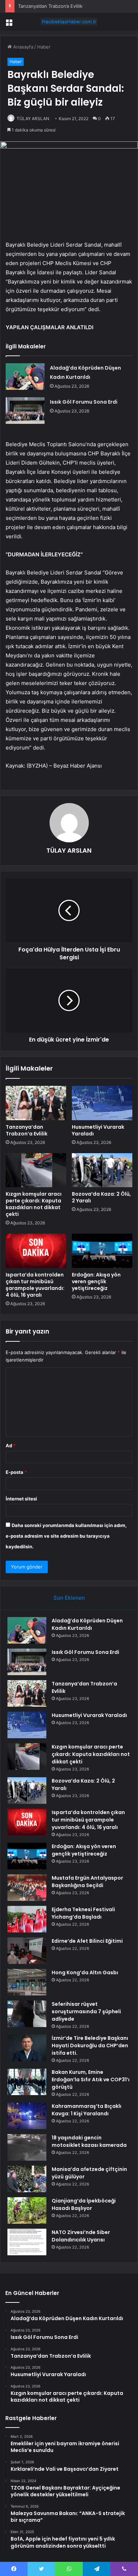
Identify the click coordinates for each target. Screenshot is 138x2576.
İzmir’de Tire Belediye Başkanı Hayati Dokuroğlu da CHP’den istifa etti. (90, 2045)
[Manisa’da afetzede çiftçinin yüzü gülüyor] (27, 2179)
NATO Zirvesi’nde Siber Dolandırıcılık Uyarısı (81, 2236)
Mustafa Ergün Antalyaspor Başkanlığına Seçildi (87, 1882)
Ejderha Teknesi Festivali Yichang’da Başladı (83, 1913)
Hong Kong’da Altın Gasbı (85, 1972)
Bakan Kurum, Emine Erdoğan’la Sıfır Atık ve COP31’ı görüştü (91, 2080)
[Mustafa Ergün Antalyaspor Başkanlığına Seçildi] (27, 1888)
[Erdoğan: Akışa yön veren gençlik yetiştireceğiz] (102, 1251)
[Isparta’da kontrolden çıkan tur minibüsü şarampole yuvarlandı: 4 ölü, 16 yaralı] (36, 1251)
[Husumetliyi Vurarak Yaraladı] (102, 1103)
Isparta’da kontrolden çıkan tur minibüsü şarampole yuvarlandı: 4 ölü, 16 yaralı (35, 1285)
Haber (44, 47)
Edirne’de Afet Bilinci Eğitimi (87, 1941)
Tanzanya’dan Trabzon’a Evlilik (50, 6)
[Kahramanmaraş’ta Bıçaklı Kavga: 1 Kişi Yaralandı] (27, 2116)
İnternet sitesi (21, 1499)
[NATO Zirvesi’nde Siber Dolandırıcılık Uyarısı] (27, 2242)
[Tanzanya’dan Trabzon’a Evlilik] (36, 1103)
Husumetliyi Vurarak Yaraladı (98, 1130)
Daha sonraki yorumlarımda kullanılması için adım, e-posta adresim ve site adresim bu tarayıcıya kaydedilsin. (66, 1536)
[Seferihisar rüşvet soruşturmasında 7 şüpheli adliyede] (27, 2014)
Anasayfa (22, 47)
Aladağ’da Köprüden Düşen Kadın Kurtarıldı (87, 1624)
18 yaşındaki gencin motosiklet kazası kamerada (89, 2141)
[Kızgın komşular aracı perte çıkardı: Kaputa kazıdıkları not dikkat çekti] (36, 1170)
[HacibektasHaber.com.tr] (69, 22)
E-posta (16, 1472)
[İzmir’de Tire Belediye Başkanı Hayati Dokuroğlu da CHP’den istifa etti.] (27, 2048)
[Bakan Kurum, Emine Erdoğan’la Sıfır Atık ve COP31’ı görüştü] (27, 2082)
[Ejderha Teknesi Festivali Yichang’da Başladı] (27, 1919)
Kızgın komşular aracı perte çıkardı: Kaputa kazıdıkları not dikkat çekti (34, 1204)
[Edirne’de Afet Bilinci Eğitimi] (27, 1951)
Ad (11, 1446)
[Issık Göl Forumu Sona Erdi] (25, 411)
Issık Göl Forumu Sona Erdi (84, 402)
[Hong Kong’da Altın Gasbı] (27, 1982)
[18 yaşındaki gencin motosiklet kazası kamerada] (27, 2147)
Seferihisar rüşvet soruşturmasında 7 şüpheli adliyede (86, 2011)
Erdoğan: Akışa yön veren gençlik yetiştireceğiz (96, 1281)
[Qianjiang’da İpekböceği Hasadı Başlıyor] (27, 2210)
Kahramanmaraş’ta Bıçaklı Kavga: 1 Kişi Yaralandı (87, 2110)
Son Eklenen (69, 1598)
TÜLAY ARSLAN (33, 119)
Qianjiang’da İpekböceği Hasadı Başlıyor (84, 2204)
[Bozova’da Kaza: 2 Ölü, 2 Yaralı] (102, 1170)
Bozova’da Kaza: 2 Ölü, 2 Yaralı (101, 1197)
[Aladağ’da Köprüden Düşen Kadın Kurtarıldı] (25, 377)
